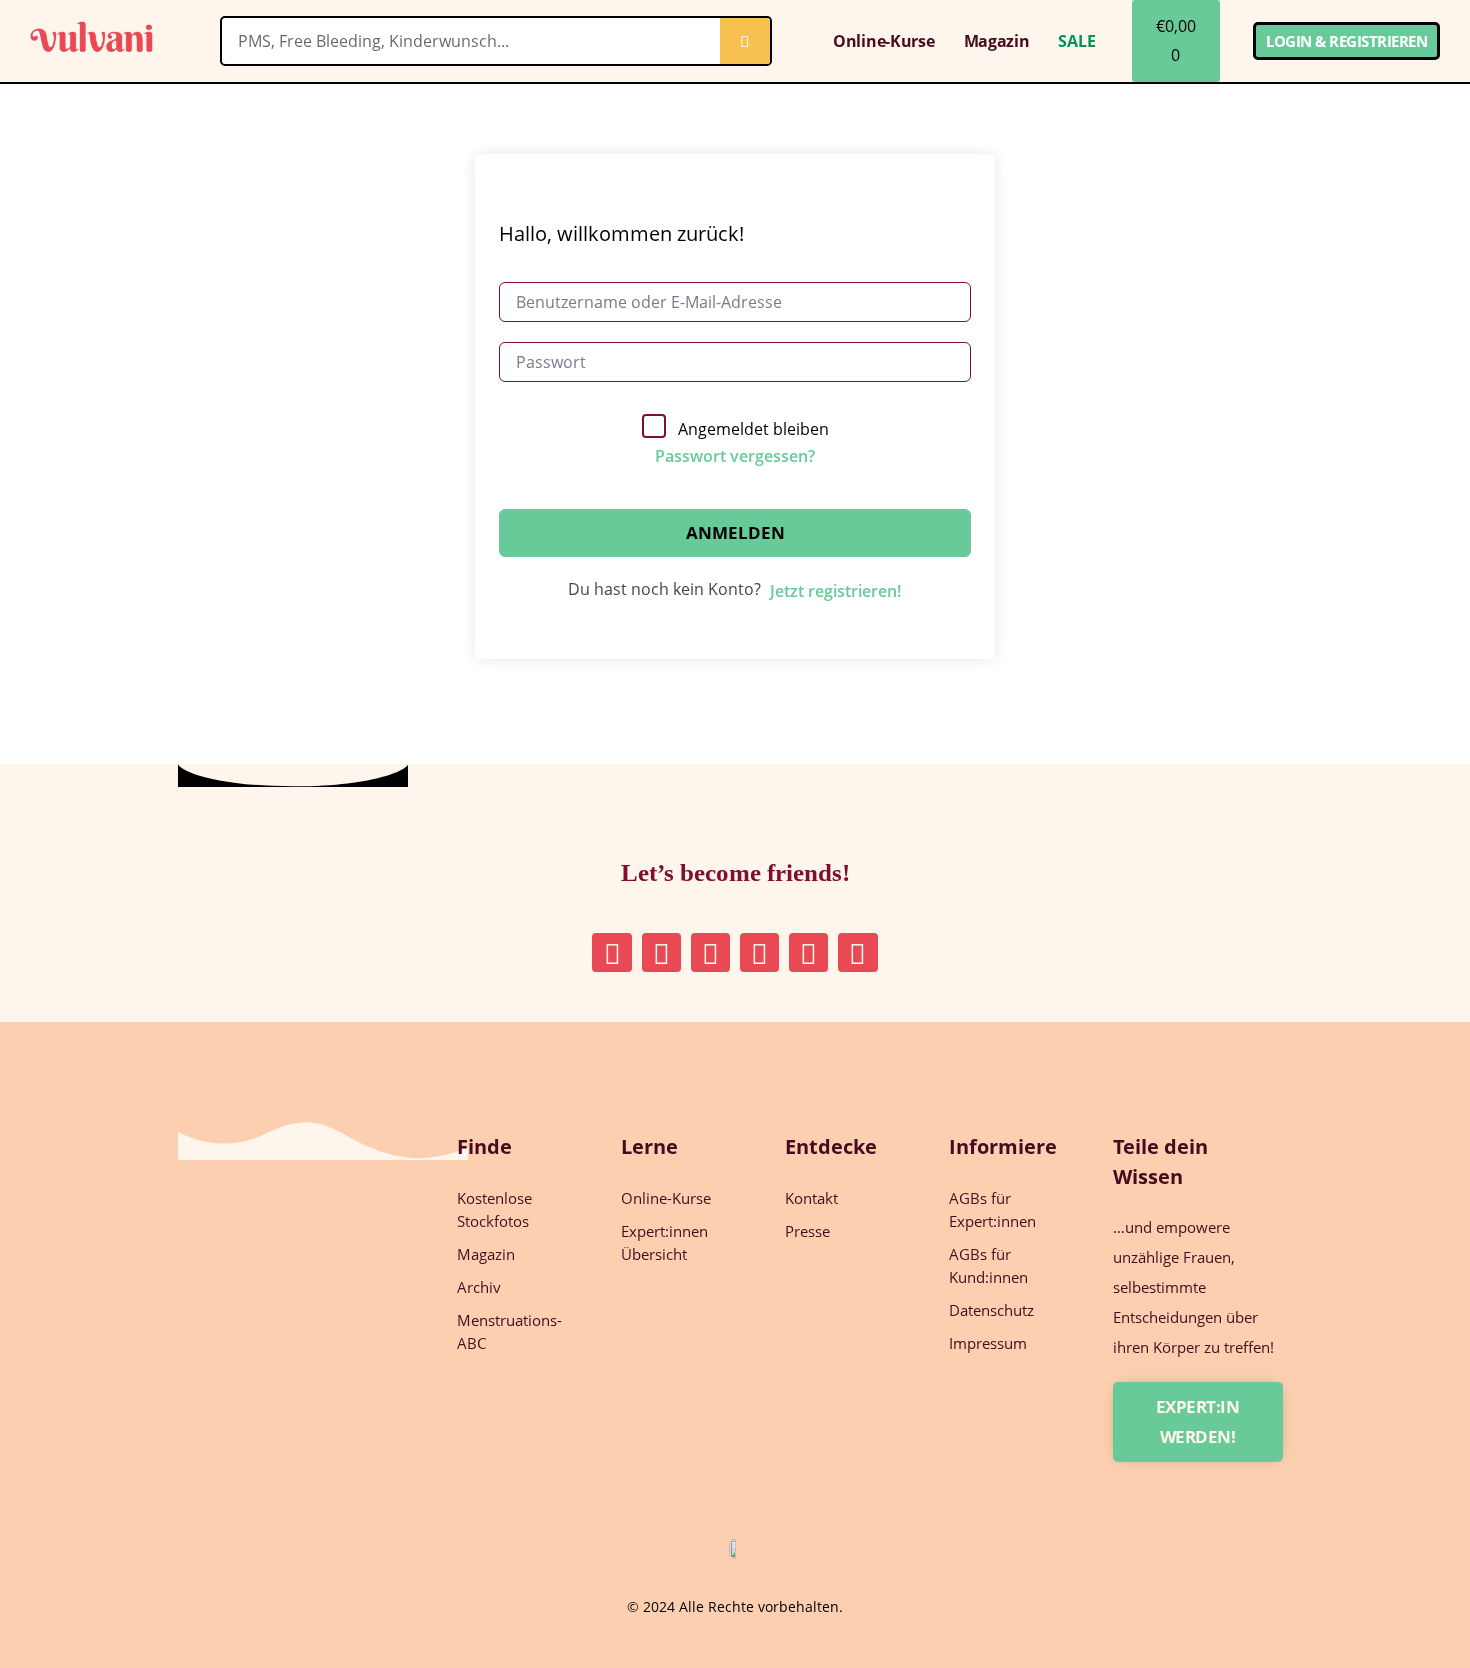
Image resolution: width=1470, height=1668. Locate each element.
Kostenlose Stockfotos (494, 1209)
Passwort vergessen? (735, 456)
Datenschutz (991, 1310)
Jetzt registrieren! (835, 591)
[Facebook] (857, 952)
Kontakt (811, 1198)
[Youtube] (808, 952)
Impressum (988, 1343)
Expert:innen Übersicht (664, 1242)
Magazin (997, 41)
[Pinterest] (661, 952)
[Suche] (745, 41)
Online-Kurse (883, 41)
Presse (807, 1231)
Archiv (479, 1287)
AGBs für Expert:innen (992, 1209)
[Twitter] (759, 952)
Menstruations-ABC (509, 1331)
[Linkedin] (710, 952)
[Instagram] (611, 952)
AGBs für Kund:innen (988, 1265)
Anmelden (735, 532)
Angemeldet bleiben (753, 429)
